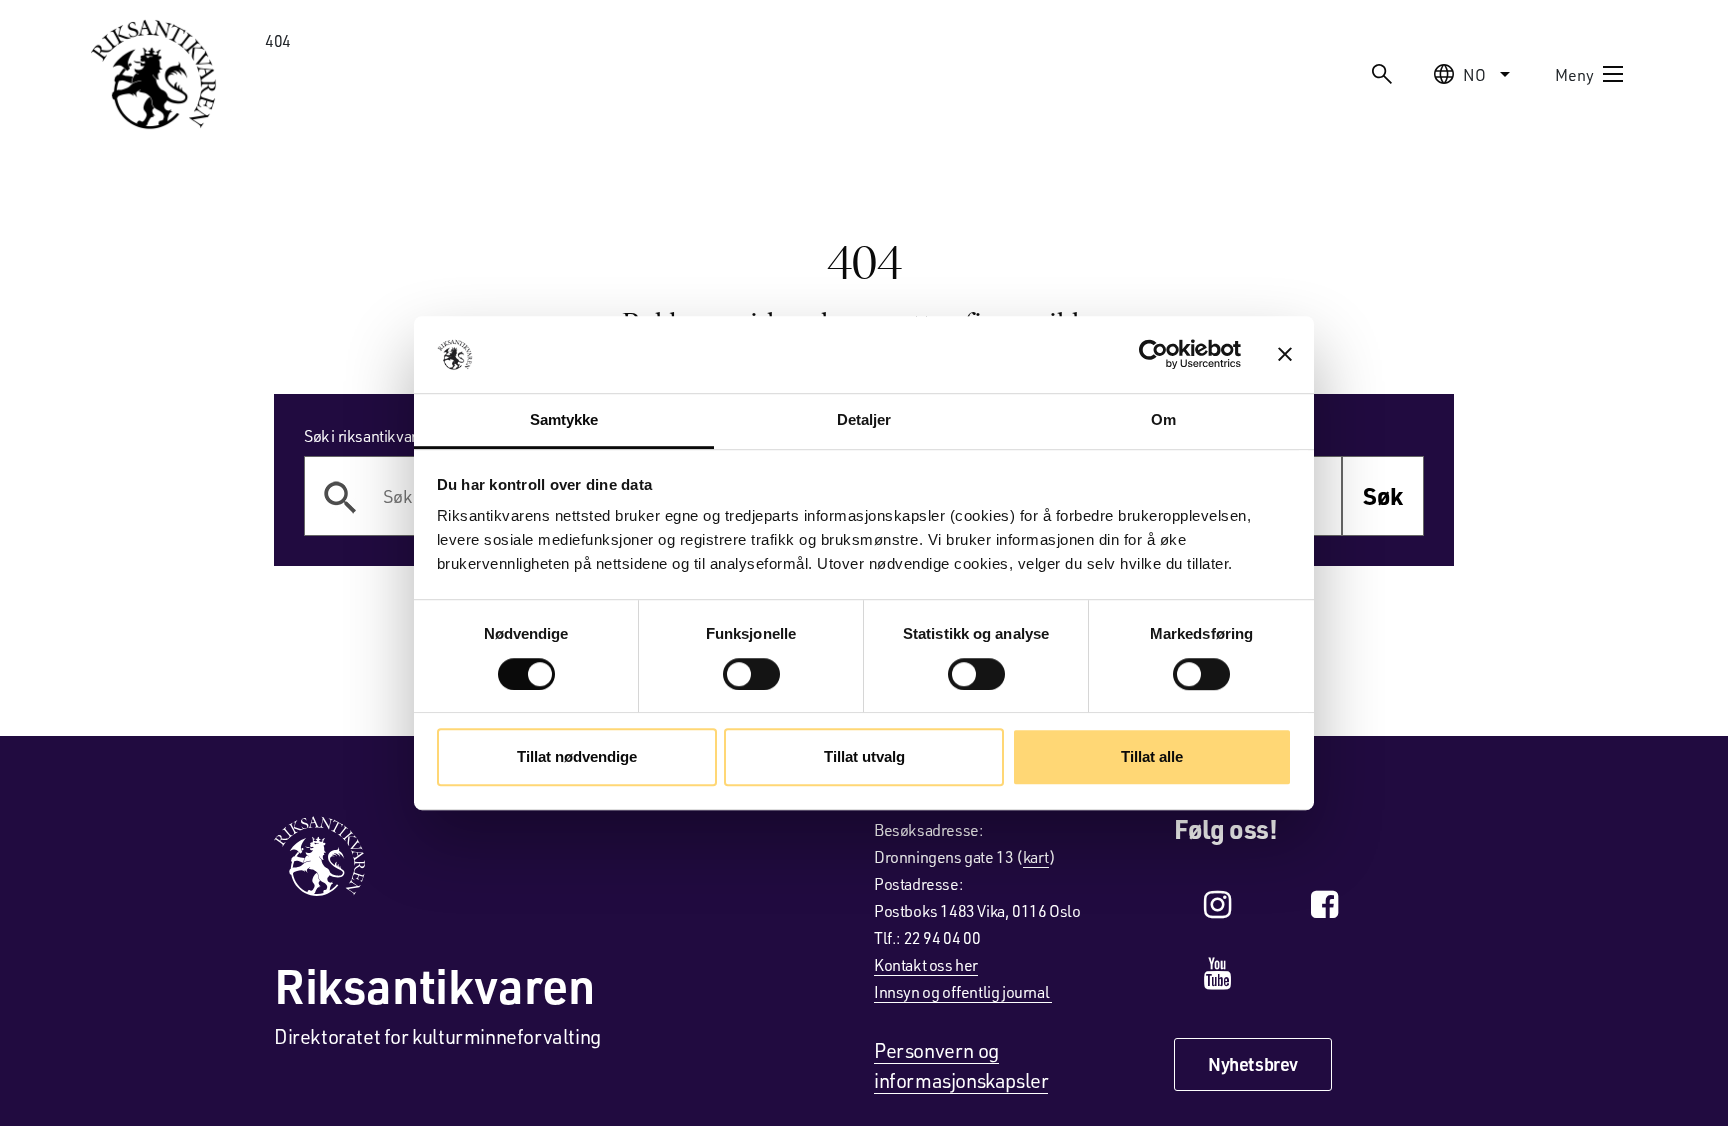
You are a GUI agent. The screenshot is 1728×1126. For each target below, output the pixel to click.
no (1474, 74)
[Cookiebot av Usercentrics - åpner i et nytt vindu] (1153, 355)
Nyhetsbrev (1253, 1064)
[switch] (751, 674)
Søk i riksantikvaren (369, 435)
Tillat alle (1152, 756)
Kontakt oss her (926, 964)
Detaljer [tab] (864, 419)
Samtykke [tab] (564, 419)
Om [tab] (1163, 419)
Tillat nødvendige (577, 756)
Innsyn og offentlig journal (963, 991)
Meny (1574, 74)
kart (1036, 856)
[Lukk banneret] (1285, 355)
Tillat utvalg (864, 756)
